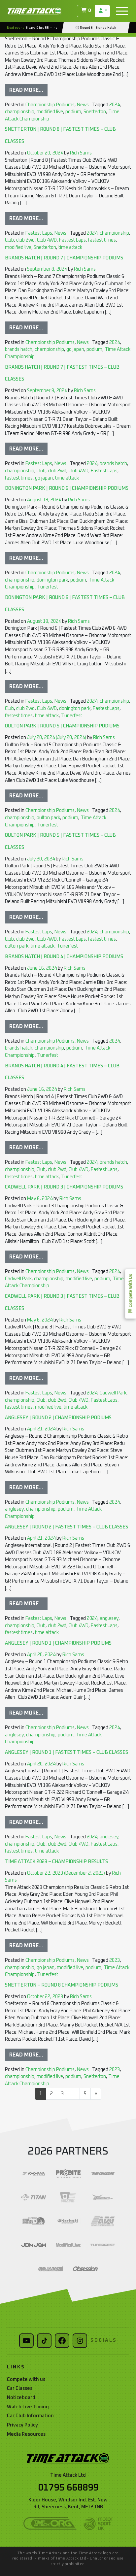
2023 (115, 1960)
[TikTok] (44, 2341)
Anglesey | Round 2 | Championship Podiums (58, 1418)
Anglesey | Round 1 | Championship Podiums (58, 1643)
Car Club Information (30, 2416)
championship (20, 112)
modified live (50, 112)
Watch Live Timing (28, 2407)
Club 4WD (47, 240)
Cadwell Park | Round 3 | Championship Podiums (64, 1187)
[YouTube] (26, 2341)
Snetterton (95, 112)
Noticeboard (21, 2398)
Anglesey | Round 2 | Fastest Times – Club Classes (67, 1527)
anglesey (14, 1509)
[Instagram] (80, 2341)
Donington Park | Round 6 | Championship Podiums (67, 488)
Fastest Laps (39, 233)
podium (73, 112)
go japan (75, 350)
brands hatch (19, 350)
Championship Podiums (50, 105)
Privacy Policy (22, 2425)
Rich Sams (80, 153)
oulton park (48, 818)
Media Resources (26, 2434)
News (83, 105)
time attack (70, 248)
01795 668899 (68, 2488)
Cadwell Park (18, 1279)
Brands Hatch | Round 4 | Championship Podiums (64, 957)
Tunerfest (48, 587)
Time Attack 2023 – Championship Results (56, 1862)
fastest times (102, 240)
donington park (52, 580)
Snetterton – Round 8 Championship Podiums (62, 1985)
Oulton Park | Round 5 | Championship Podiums (62, 726)
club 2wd (25, 240)
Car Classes (20, 2389)
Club (9, 240)
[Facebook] (62, 2341)
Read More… (26, 90)
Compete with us (26, 2380)
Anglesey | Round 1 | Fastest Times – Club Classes (67, 1753)
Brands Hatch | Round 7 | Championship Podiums (64, 258)
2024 (115, 105)
